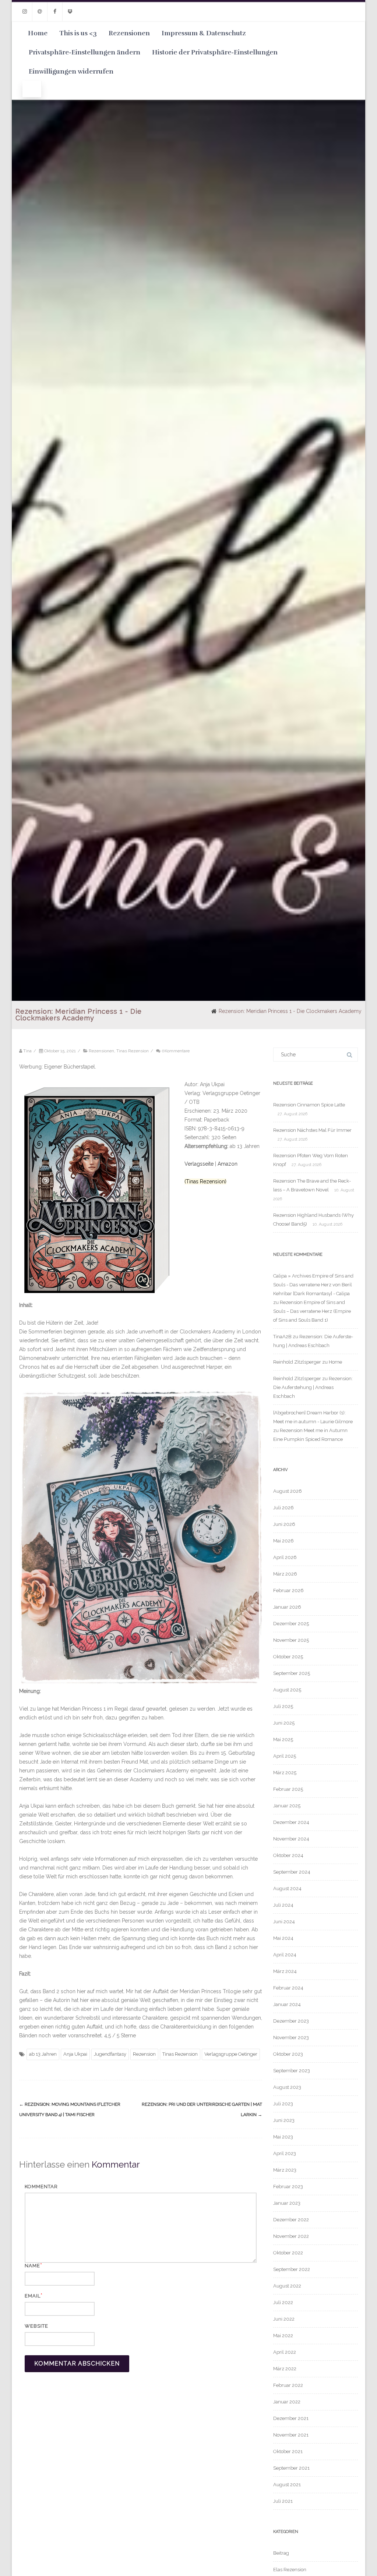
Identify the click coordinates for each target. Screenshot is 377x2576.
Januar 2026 (287, 1607)
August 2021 (287, 2485)
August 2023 (287, 2087)
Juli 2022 (283, 2302)
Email (33, 2296)
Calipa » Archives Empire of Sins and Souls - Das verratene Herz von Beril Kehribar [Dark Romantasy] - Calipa (313, 1285)
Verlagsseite (200, 1164)
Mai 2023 (283, 2137)
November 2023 (291, 2038)
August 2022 (287, 2286)
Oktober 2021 (288, 2451)
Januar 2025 (287, 1806)
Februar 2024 (288, 1988)
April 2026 (285, 1557)
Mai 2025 (283, 1739)
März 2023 (285, 2170)
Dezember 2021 (291, 2418)
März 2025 (285, 1773)
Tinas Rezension (133, 1051)
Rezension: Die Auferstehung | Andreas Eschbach (313, 1387)
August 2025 (287, 1690)
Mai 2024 (283, 1938)
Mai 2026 (283, 1541)
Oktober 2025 (288, 1657)
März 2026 (285, 1574)
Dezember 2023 (291, 2021)
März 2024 (285, 1971)
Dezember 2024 (291, 1822)
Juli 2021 (283, 2501)
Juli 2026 (283, 1508)
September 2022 (292, 2269)
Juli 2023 (283, 2104)
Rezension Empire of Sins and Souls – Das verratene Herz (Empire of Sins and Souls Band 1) (312, 1311)
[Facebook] (55, 12)
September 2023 (292, 2071)
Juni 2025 (284, 1723)
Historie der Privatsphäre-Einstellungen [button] (215, 52)
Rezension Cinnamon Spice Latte (309, 1105)
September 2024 (292, 1872)
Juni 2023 (284, 2120)
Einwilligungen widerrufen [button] (71, 71)
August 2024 (287, 1888)
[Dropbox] (70, 12)
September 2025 (292, 1673)
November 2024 (291, 1839)
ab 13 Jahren (43, 2054)
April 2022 (285, 2352)
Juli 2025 (283, 1706)
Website (36, 2326)
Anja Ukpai (75, 2054)
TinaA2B (282, 1337)
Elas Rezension (290, 2570)
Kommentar (41, 2187)
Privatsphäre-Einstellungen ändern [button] (84, 52)
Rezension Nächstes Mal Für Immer (312, 1130)
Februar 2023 (288, 2187)
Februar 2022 (288, 2385)
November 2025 (291, 1640)
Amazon (228, 1164)
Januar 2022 (287, 2402)
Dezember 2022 (291, 2220)
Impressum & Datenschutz (204, 33)
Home (38, 33)
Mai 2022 (283, 2336)
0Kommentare (176, 1051)
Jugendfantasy (110, 2054)
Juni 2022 (284, 2319)
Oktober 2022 (288, 2253)
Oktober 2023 (288, 2054)
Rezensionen (129, 33)
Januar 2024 (287, 2004)
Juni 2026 (284, 1524)
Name (32, 2266)
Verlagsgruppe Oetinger (231, 2054)
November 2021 (291, 2435)
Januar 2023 (287, 2203)
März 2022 (285, 2369)
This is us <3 (78, 33)
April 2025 (285, 1756)
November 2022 (291, 2236)
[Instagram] (25, 12)
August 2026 (288, 1491)
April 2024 (285, 1955)
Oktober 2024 (288, 1855)
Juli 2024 (283, 1905)
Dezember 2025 (291, 1624)
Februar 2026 (288, 1590)
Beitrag (281, 2553)
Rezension (144, 2054)
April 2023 (285, 2153)
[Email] (40, 12)
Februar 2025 (288, 1789)
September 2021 (291, 2468)
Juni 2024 (284, 1922)
